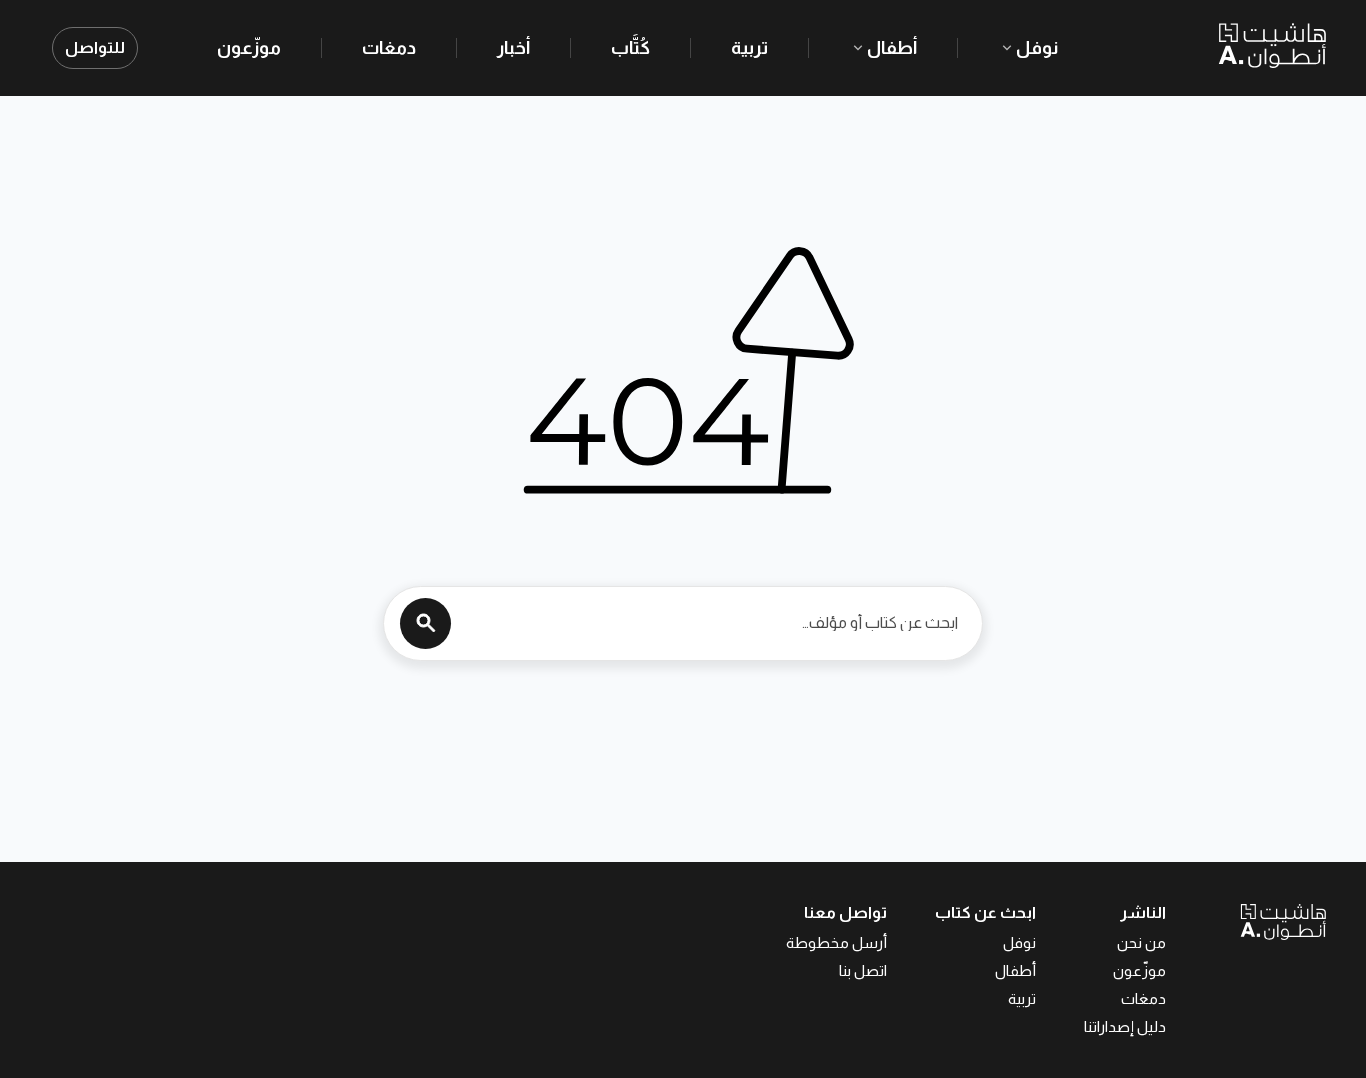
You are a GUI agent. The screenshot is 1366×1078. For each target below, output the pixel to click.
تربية (749, 48)
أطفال (892, 48)
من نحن (1141, 942)
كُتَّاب (630, 48)
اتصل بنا (863, 970)
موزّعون (249, 48)
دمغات (389, 48)
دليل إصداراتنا (1125, 1026)
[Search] (425, 623)
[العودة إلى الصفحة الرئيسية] (1246, 921)
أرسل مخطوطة (836, 942)
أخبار (513, 48)
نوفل (1037, 48)
